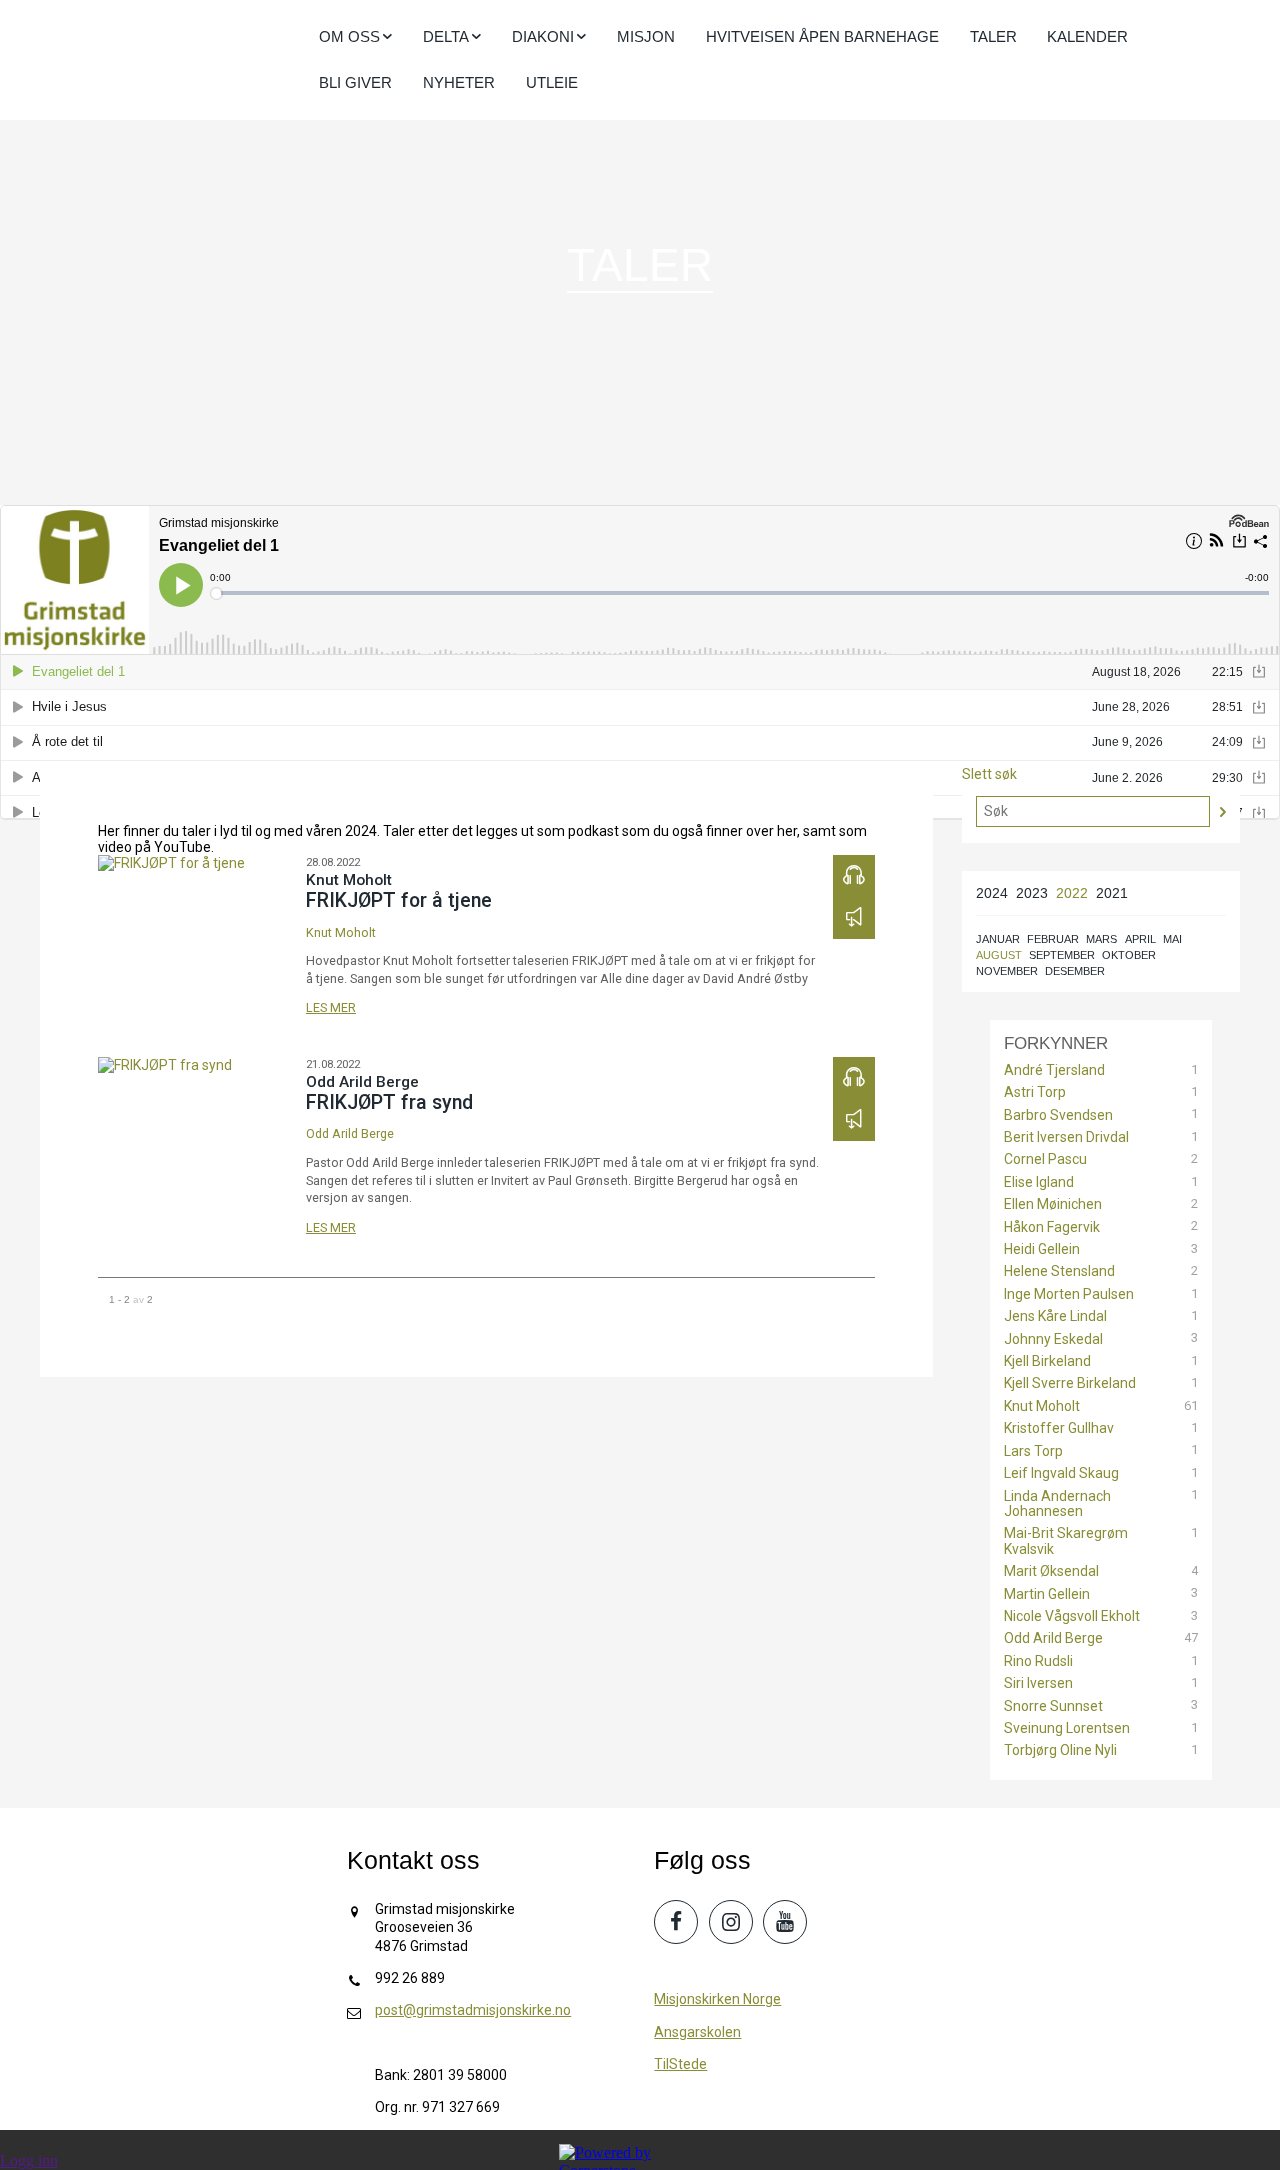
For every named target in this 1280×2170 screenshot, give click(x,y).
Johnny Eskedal (1053, 1339)
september (1062, 955)
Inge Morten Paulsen (1069, 1294)
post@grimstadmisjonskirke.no (473, 2010)
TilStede (680, 2064)
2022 (1072, 893)
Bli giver (355, 82)
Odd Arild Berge (350, 1133)
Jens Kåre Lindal (1055, 1316)
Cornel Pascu (1045, 1159)
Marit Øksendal (1051, 1571)
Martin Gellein (1047, 1594)
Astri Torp (1035, 1092)
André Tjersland (1054, 1070)
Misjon (646, 36)
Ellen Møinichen (1053, 1204)
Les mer (331, 1007)
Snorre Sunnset (1053, 1706)
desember (1075, 971)
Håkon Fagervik (1052, 1227)
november (1007, 971)
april (1140, 939)
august (999, 955)
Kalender (1087, 36)
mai (1172, 939)
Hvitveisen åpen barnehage (822, 36)
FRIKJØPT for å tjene (399, 900)
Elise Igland (1039, 1182)
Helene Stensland (1059, 1271)
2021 (1112, 893)
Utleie (552, 82)
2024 (992, 893)
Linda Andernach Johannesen (1057, 1504)
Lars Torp (1033, 1451)
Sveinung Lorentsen (1067, 1728)
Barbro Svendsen (1058, 1115)
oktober (1129, 955)
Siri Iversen (1038, 1683)
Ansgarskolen (697, 2032)
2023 (1032, 893)
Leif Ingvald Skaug (1061, 1473)
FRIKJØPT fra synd (389, 1102)
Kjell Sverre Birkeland (1070, 1383)
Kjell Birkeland (1047, 1361)
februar (1053, 939)
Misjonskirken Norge (717, 1999)
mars (1101, 939)
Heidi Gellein (1042, 1249)
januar (998, 939)
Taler (993, 36)
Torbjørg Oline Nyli (1060, 1750)
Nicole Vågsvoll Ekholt (1072, 1616)
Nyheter (459, 82)
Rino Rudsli (1038, 1661)
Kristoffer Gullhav (1059, 1428)
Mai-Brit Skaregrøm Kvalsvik (1066, 1541)
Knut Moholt (341, 932)
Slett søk (989, 774)
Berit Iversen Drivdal (1066, 1137)
